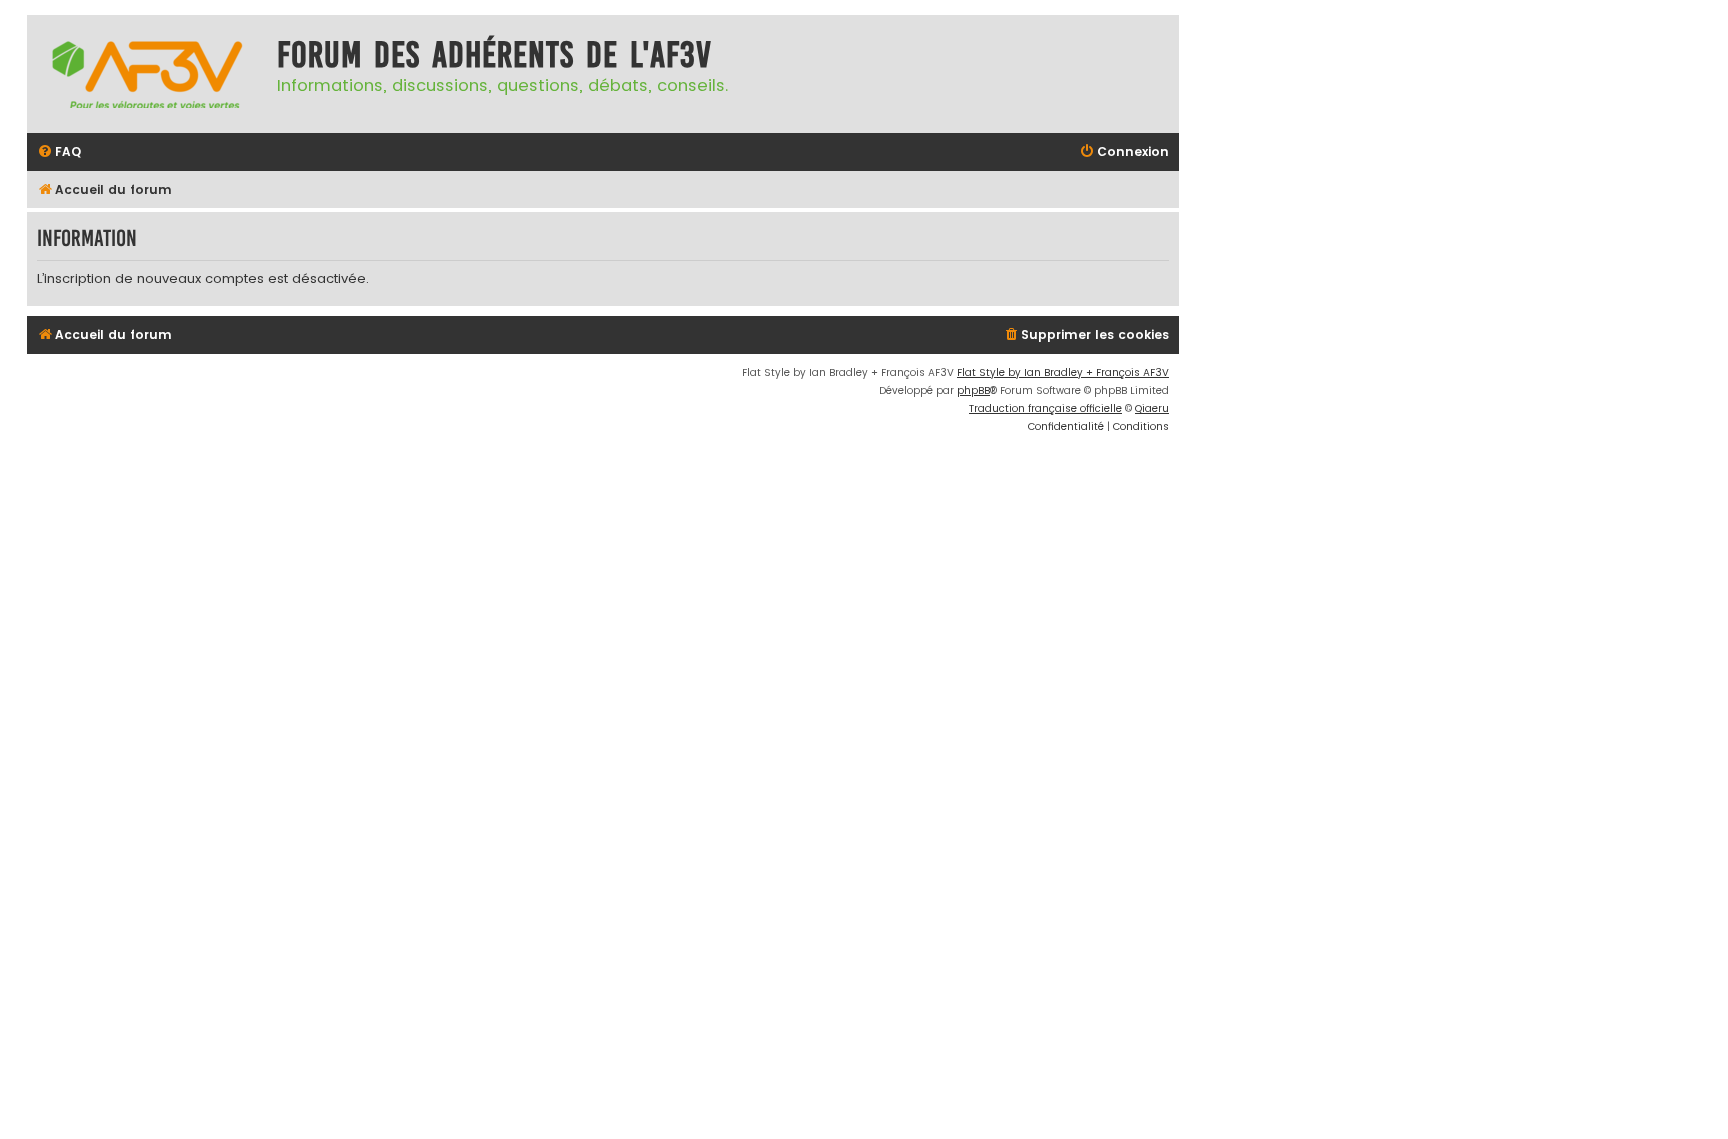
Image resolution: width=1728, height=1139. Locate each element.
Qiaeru (1152, 408)
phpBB (973, 390)
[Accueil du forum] (147, 74)
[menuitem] (59, 152)
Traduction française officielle (1045, 408)
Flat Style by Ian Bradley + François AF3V (1063, 372)
